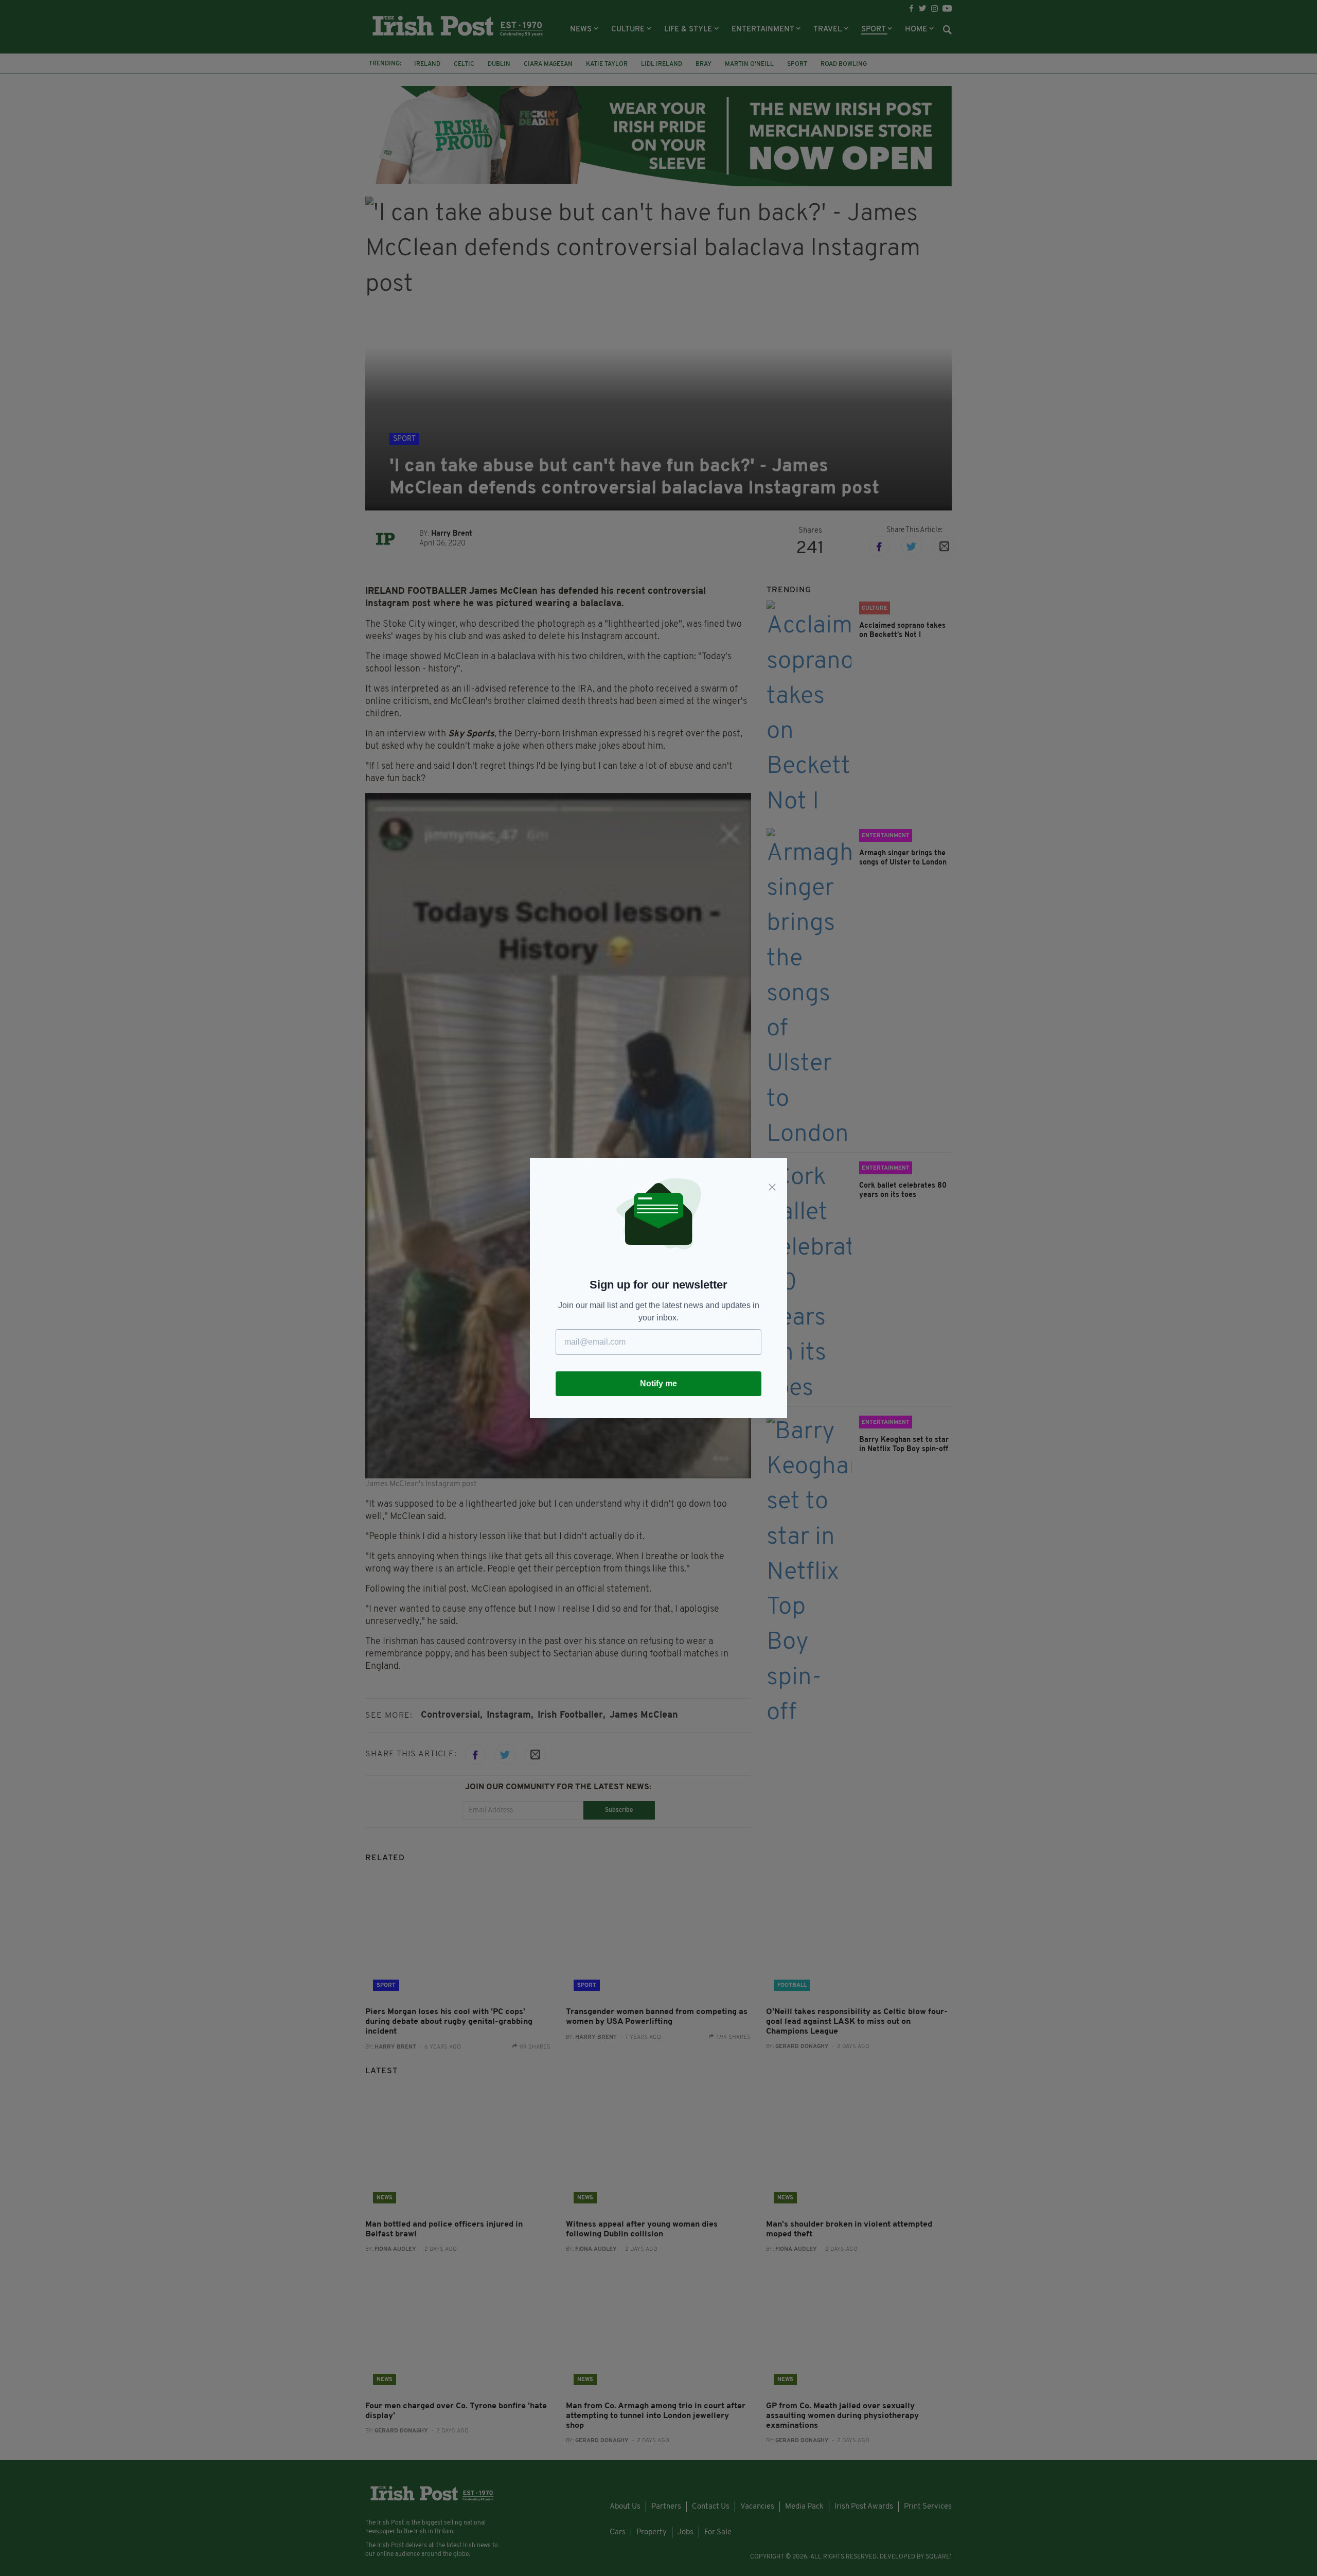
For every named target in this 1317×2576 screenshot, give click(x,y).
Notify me (658, 1383)
